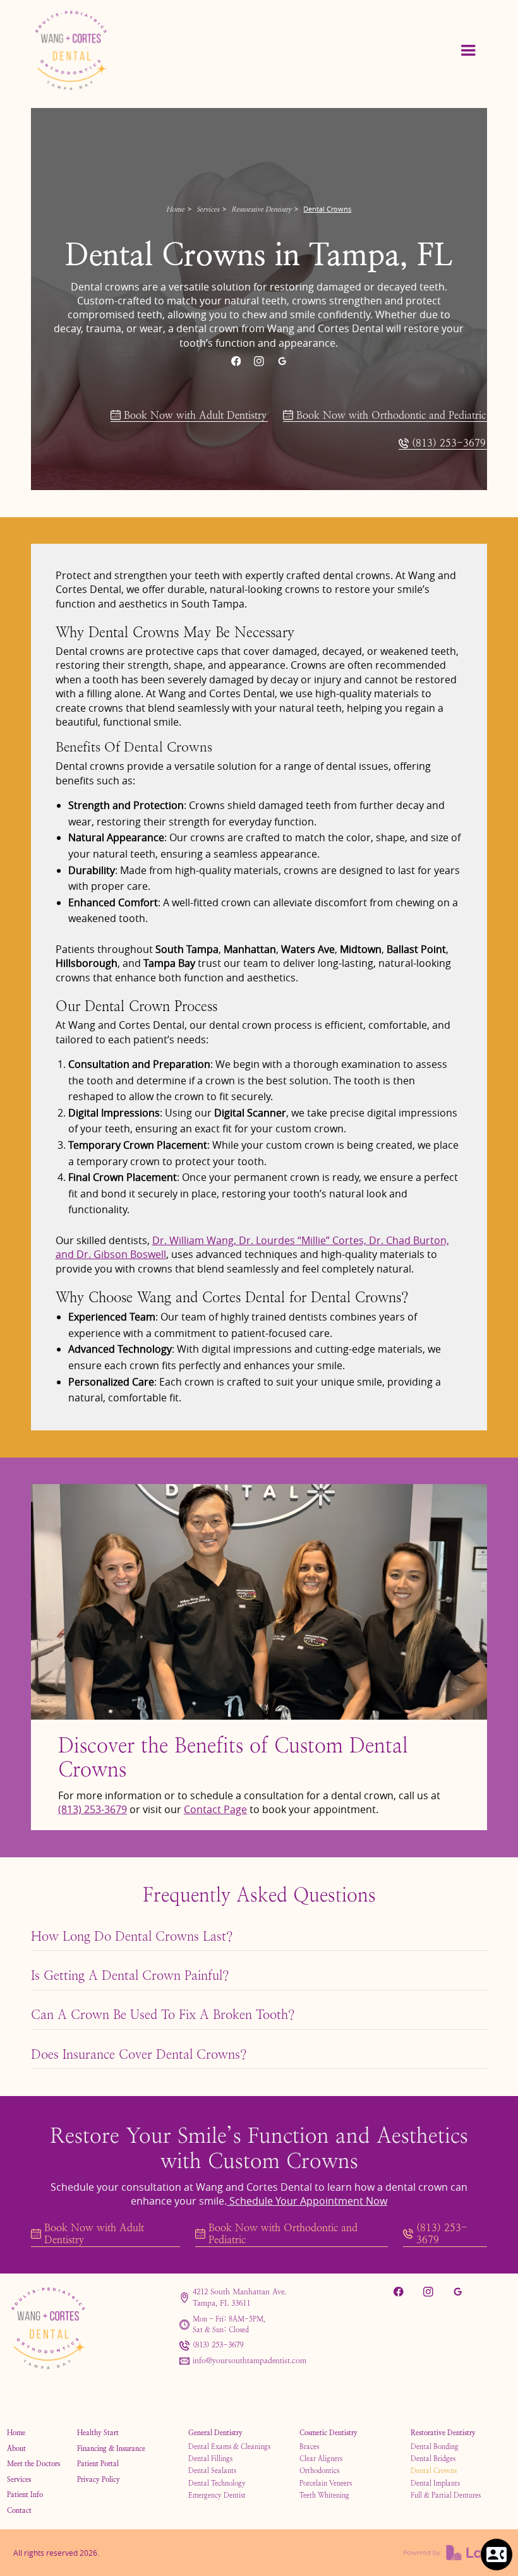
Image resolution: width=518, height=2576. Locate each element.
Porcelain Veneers (326, 2483)
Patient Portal (98, 2464)
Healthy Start (98, 2433)
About (16, 2448)
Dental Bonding (435, 2447)
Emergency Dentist (217, 2495)
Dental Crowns (434, 2471)
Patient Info (25, 2495)
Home (175, 209)
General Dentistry (215, 2433)
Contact (19, 2510)
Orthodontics (319, 2471)
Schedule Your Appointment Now (307, 2201)
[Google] (282, 361)
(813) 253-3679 (93, 1809)
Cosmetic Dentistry (328, 2433)
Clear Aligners (321, 2459)
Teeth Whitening (324, 2495)
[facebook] (236, 361)
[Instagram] (259, 361)
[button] (468, 51)
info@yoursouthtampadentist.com (250, 2361)
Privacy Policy (99, 2479)
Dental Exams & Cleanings (229, 2447)
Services (208, 209)
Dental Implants (435, 2483)
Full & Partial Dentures (446, 2495)
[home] (92, 51)
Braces (309, 2447)
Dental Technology (217, 2483)
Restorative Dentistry (261, 209)
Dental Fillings (210, 2459)
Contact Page (215, 1809)
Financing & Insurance (111, 2448)
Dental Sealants (212, 2471)
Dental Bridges (433, 2459)
